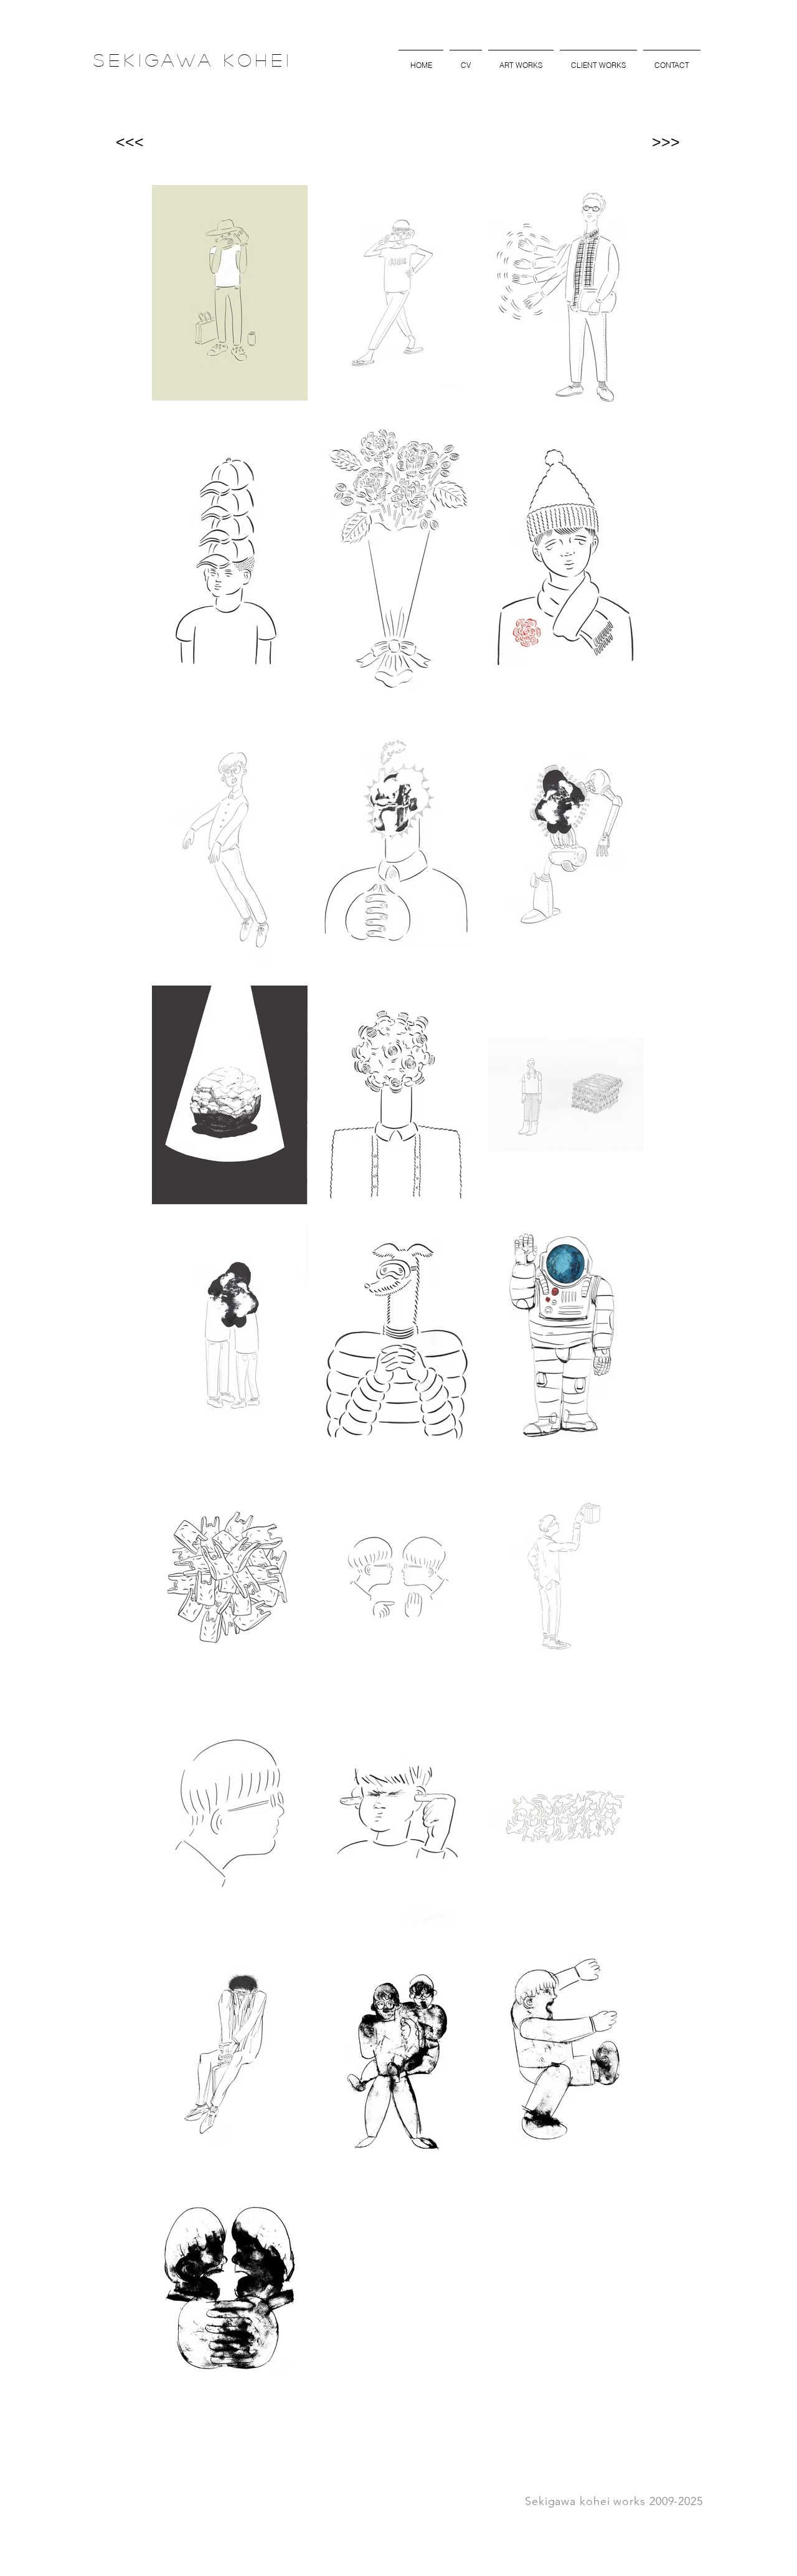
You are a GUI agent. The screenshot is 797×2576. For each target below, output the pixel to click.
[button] (521, 60)
